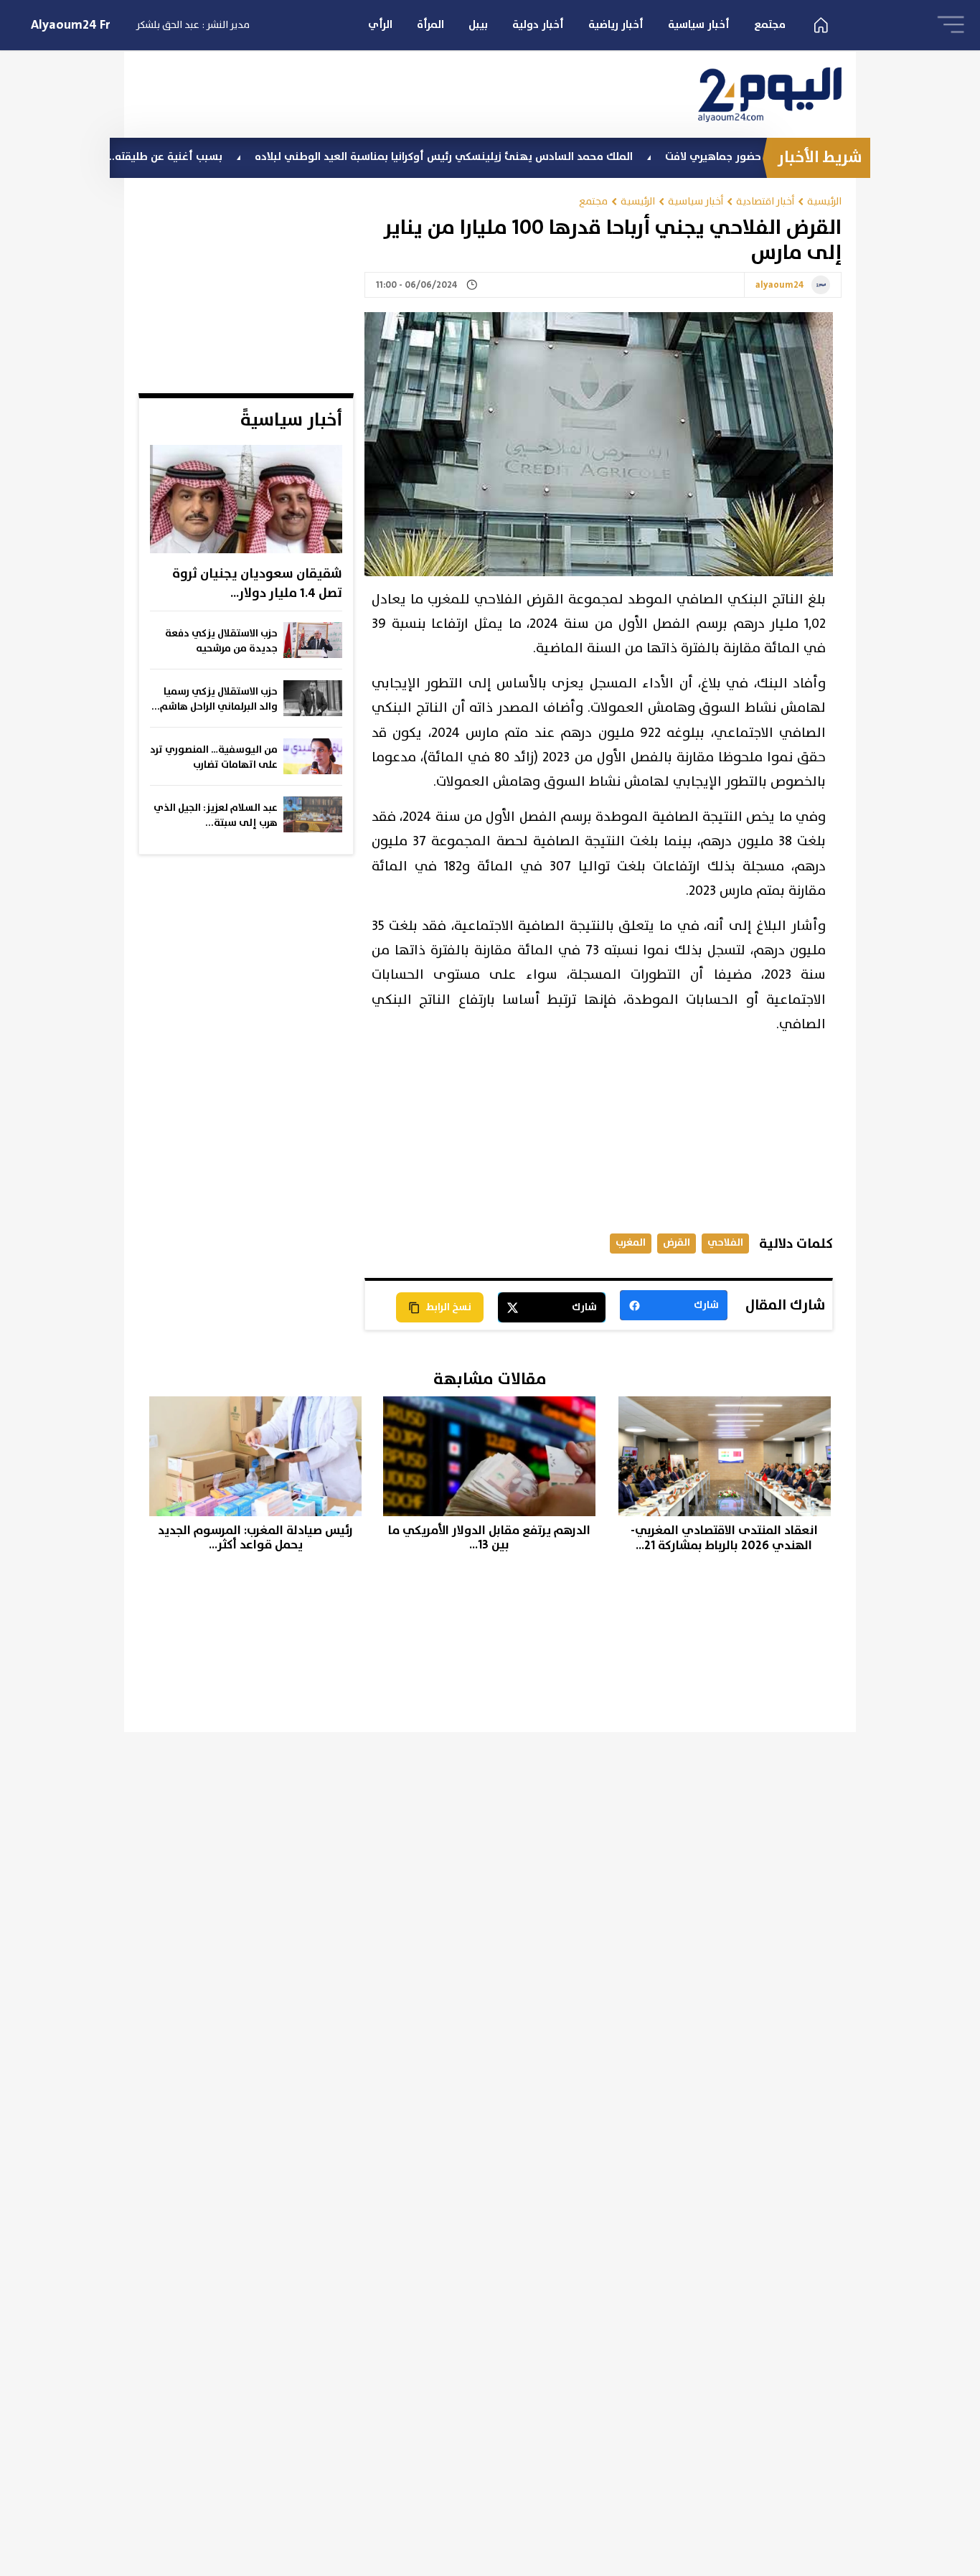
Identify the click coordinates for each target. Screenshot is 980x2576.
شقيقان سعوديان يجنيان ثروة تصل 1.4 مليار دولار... (257, 584)
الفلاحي (725, 1242)
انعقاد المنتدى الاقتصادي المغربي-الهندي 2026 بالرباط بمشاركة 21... (724, 1538)
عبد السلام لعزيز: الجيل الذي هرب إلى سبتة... (216, 815)
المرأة (430, 25)
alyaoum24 (780, 286)
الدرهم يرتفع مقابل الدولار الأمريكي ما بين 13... (489, 1538)
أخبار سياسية (699, 25)
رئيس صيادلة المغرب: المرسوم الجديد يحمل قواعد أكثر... (255, 1538)
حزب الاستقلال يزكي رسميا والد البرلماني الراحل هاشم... (215, 699)
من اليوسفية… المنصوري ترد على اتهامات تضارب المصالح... (214, 758)
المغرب (631, 1242)
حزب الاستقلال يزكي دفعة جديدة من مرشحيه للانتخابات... (221, 641)
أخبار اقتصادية (765, 201)
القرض (677, 1242)
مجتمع (770, 25)
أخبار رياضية (616, 25)
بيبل (478, 25)
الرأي (380, 25)
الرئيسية (824, 201)
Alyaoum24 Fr (71, 25)
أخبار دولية (538, 25)
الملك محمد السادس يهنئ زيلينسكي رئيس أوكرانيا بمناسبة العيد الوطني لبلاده (506, 157)
